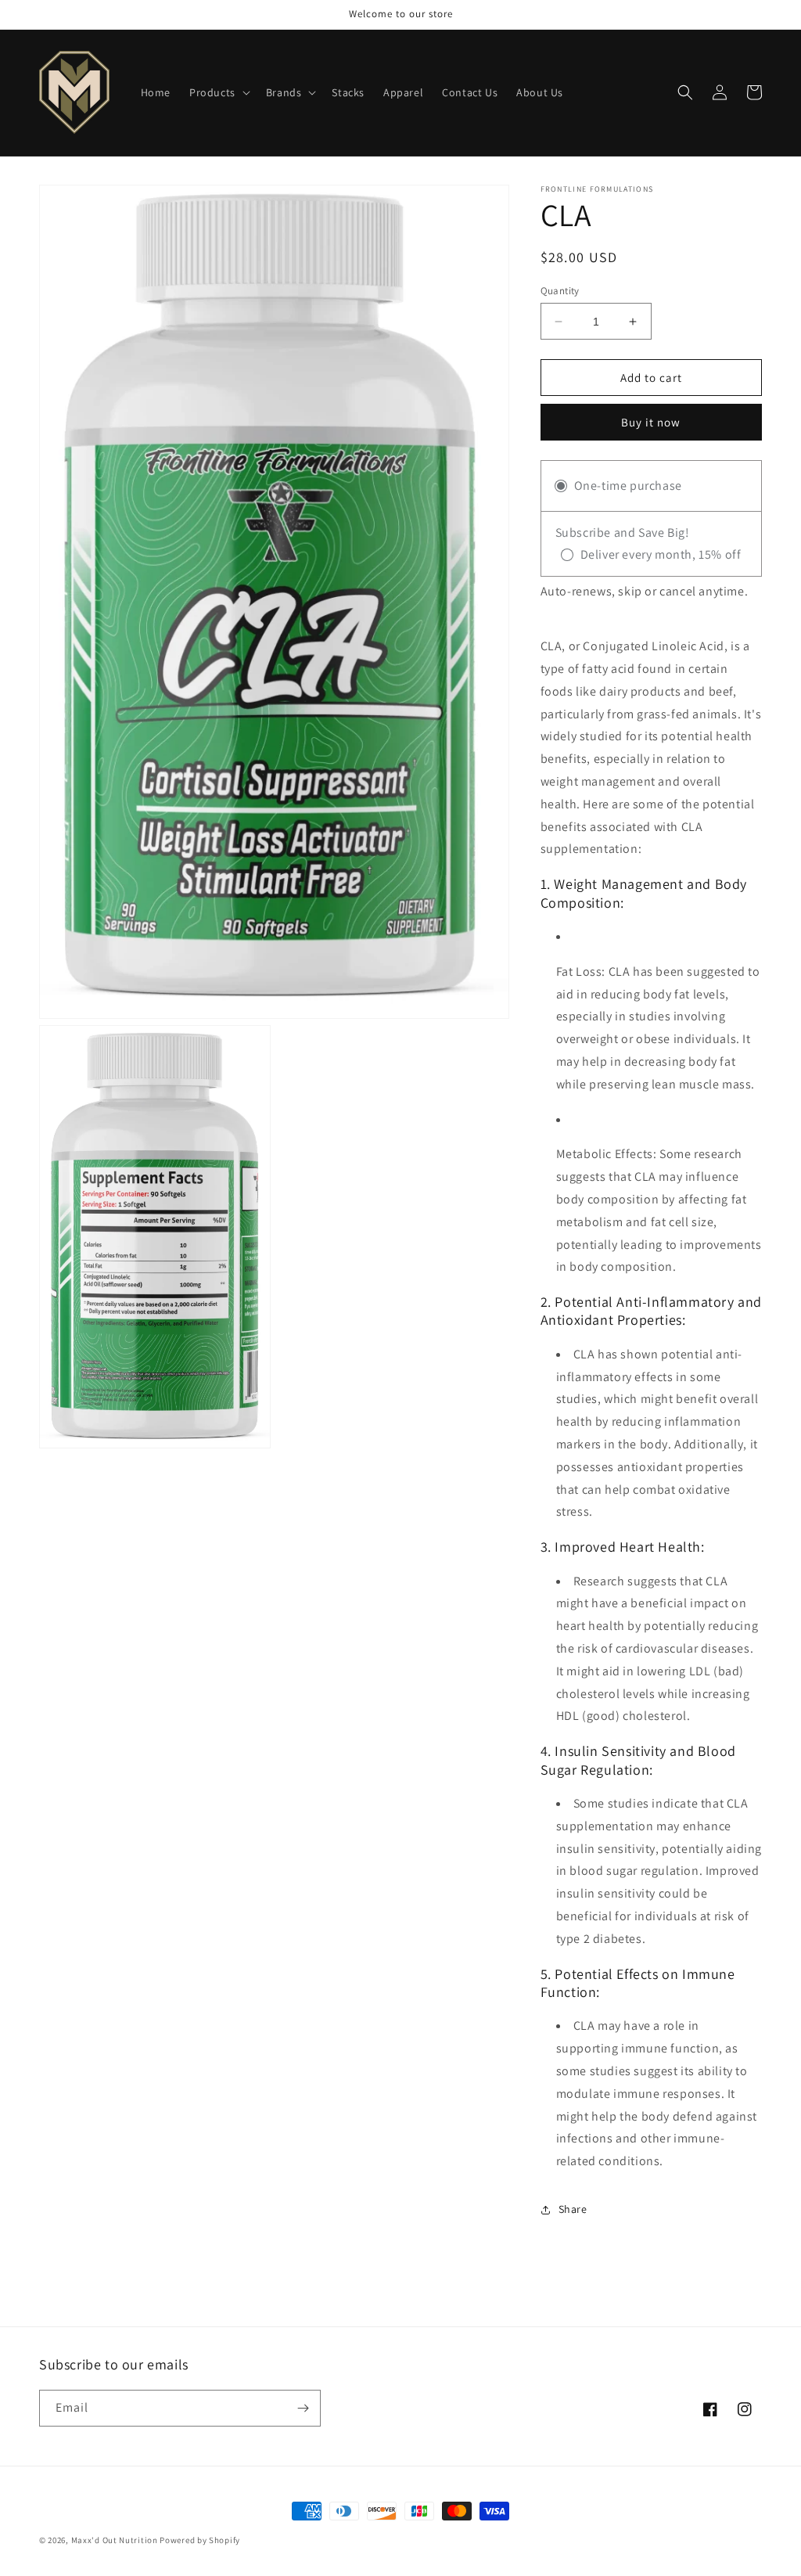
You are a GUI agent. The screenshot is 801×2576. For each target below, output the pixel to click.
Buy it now (651, 422)
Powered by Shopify (200, 2540)
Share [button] (573, 2209)
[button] (218, 92)
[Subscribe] (303, 2408)
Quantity (560, 291)
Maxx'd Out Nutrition (116, 2540)
